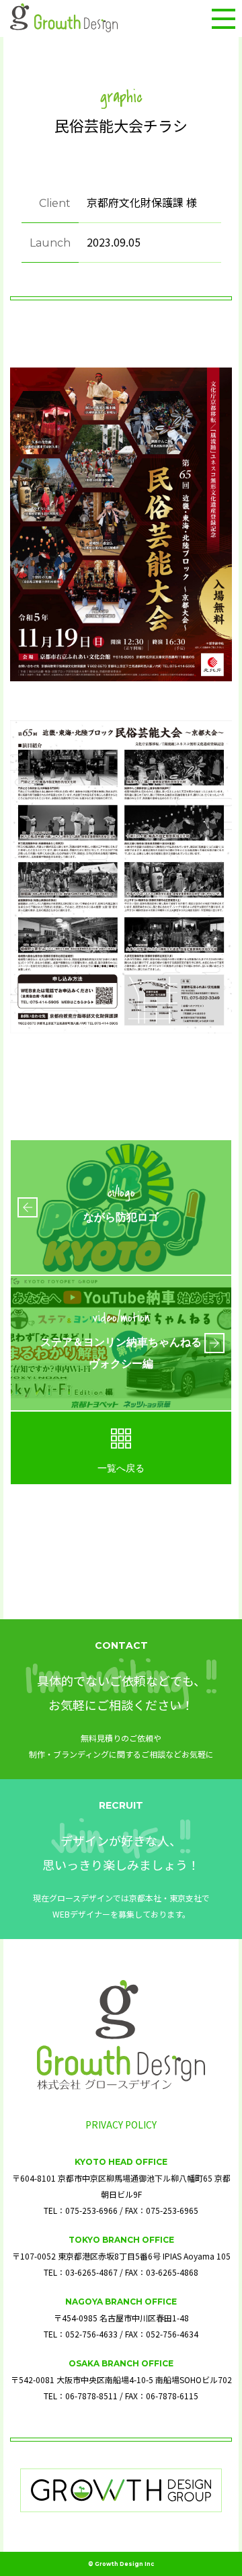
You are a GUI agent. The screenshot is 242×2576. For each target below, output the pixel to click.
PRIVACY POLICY (121, 2124)
